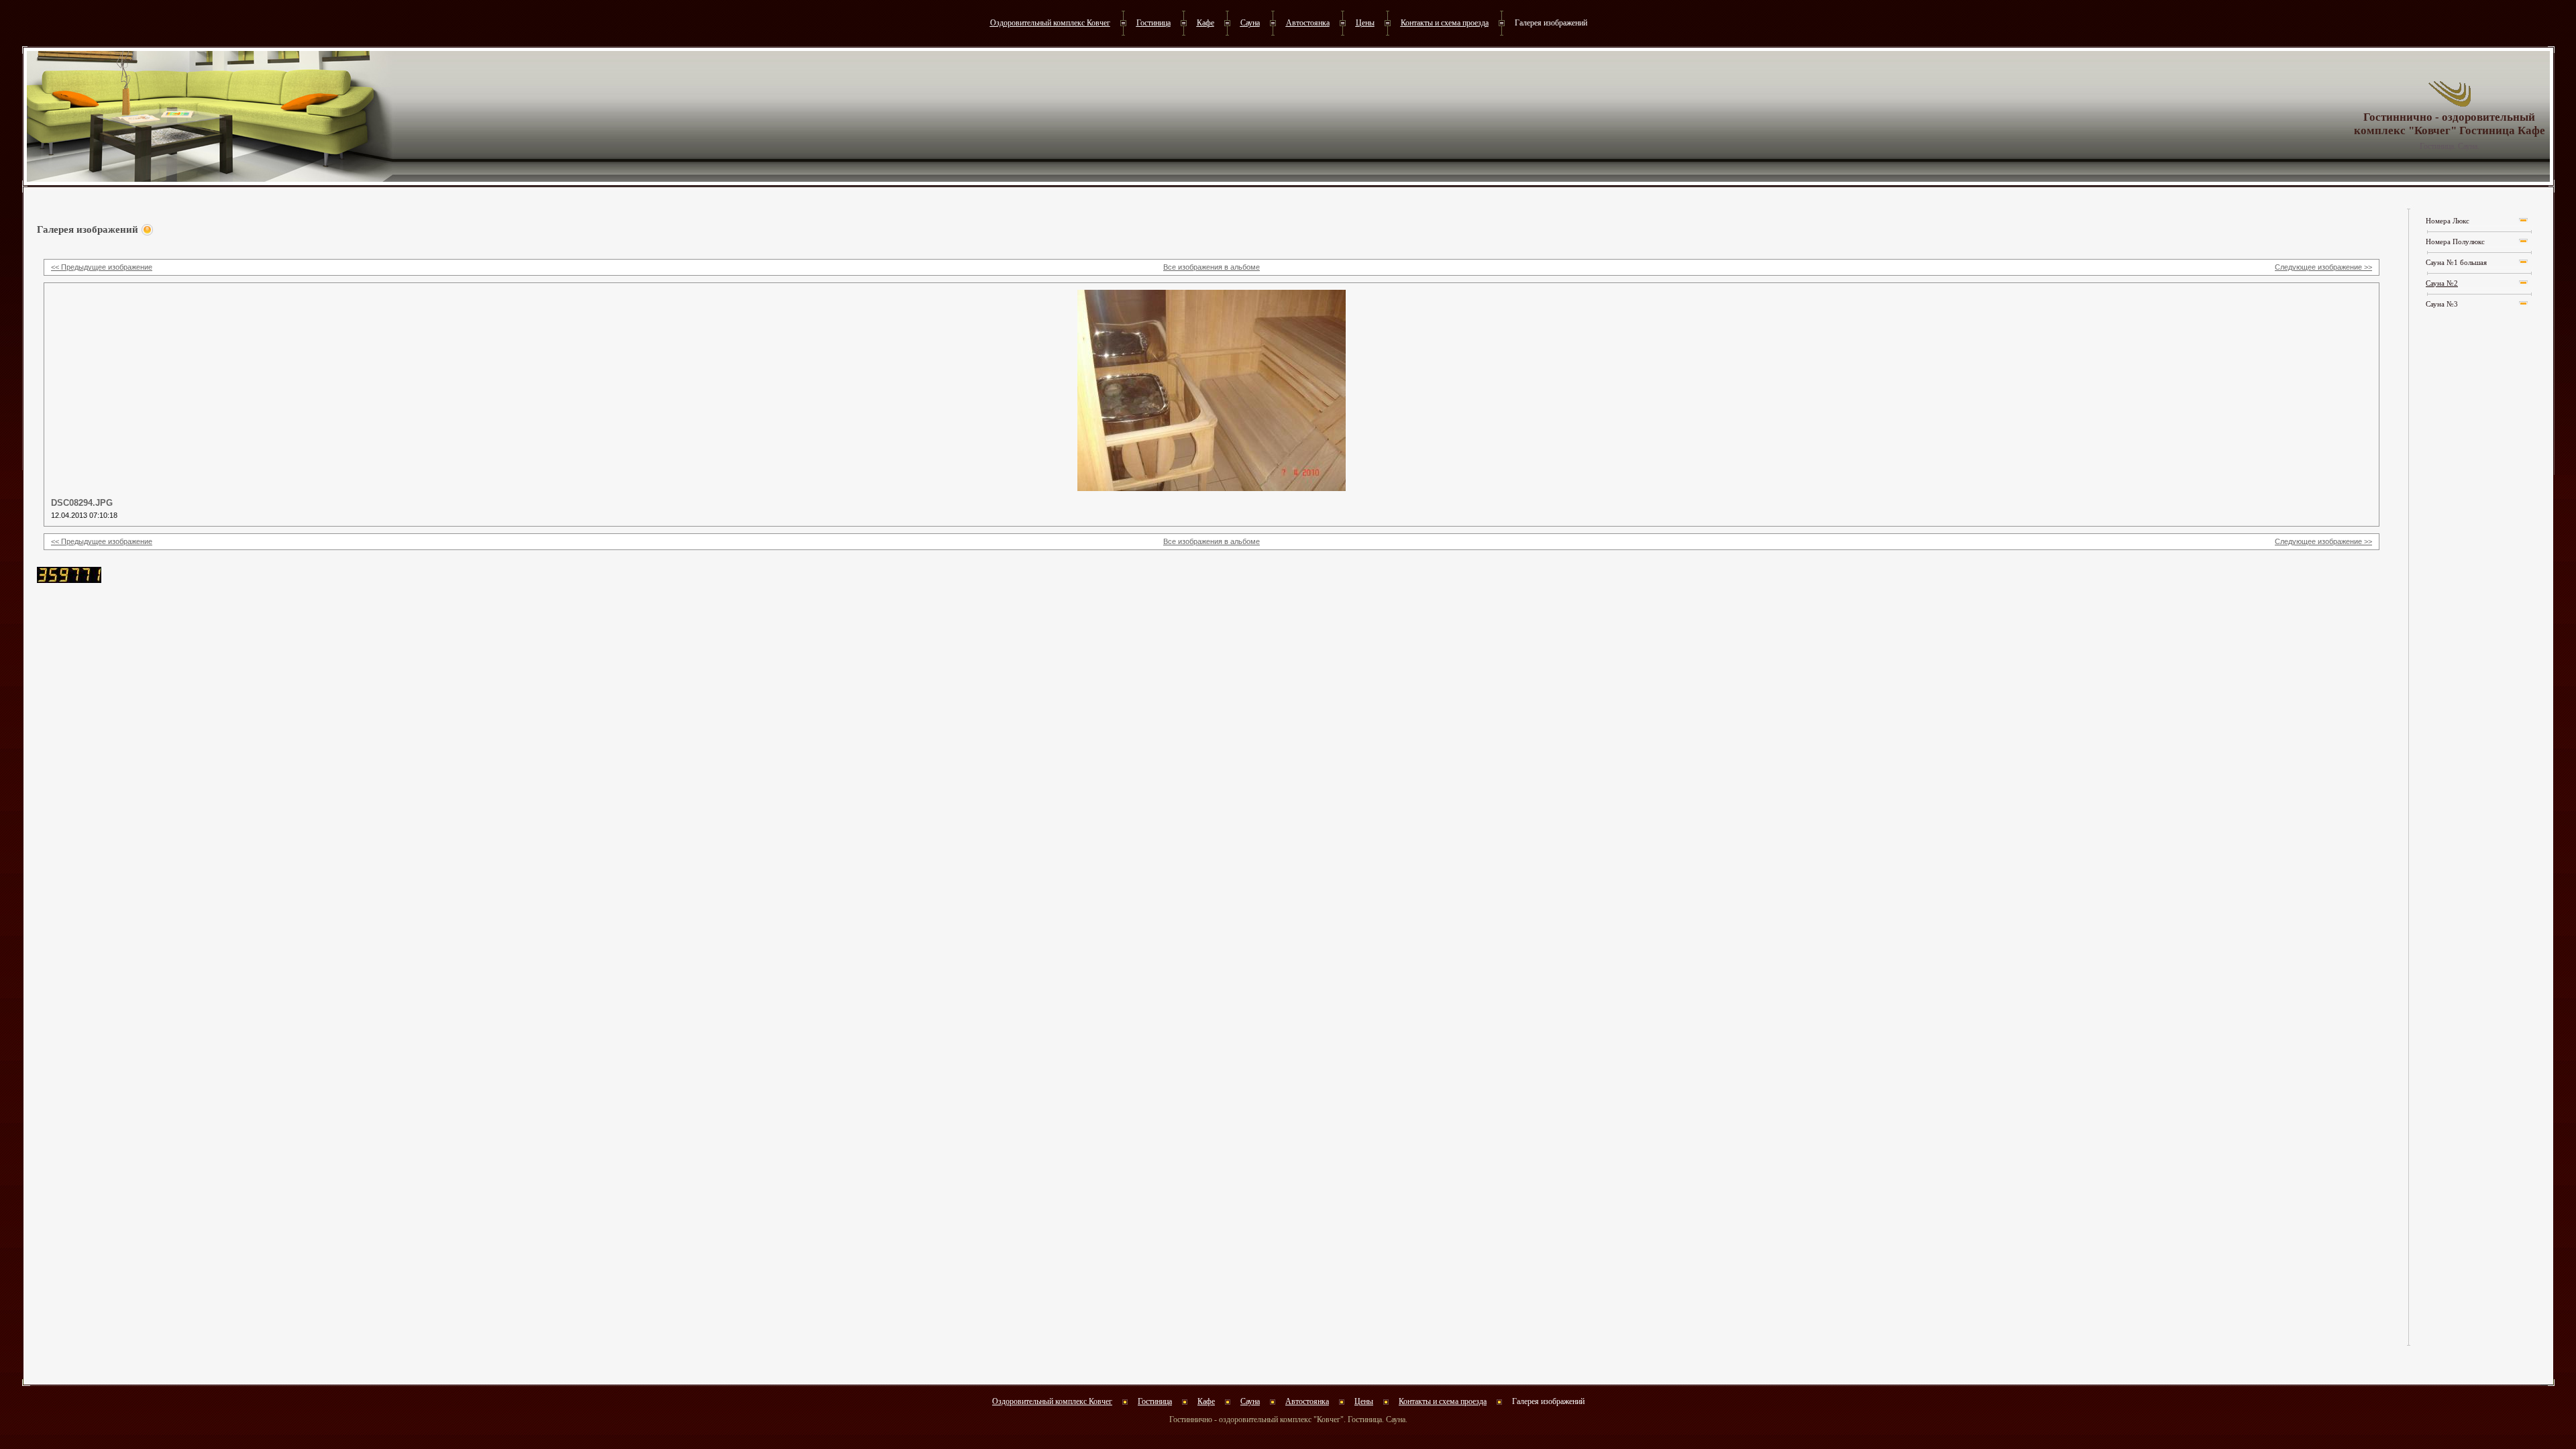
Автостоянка (1308, 23)
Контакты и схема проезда (1445, 23)
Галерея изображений (1551, 23)
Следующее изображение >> (2323, 267)
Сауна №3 (2442, 304)
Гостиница (1153, 23)
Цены (1365, 23)
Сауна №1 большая (2456, 263)
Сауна (1250, 23)
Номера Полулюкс (2455, 242)
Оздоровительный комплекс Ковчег (1050, 23)
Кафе (1205, 23)
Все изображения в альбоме (1212, 267)
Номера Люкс (2448, 221)
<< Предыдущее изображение (102, 267)
